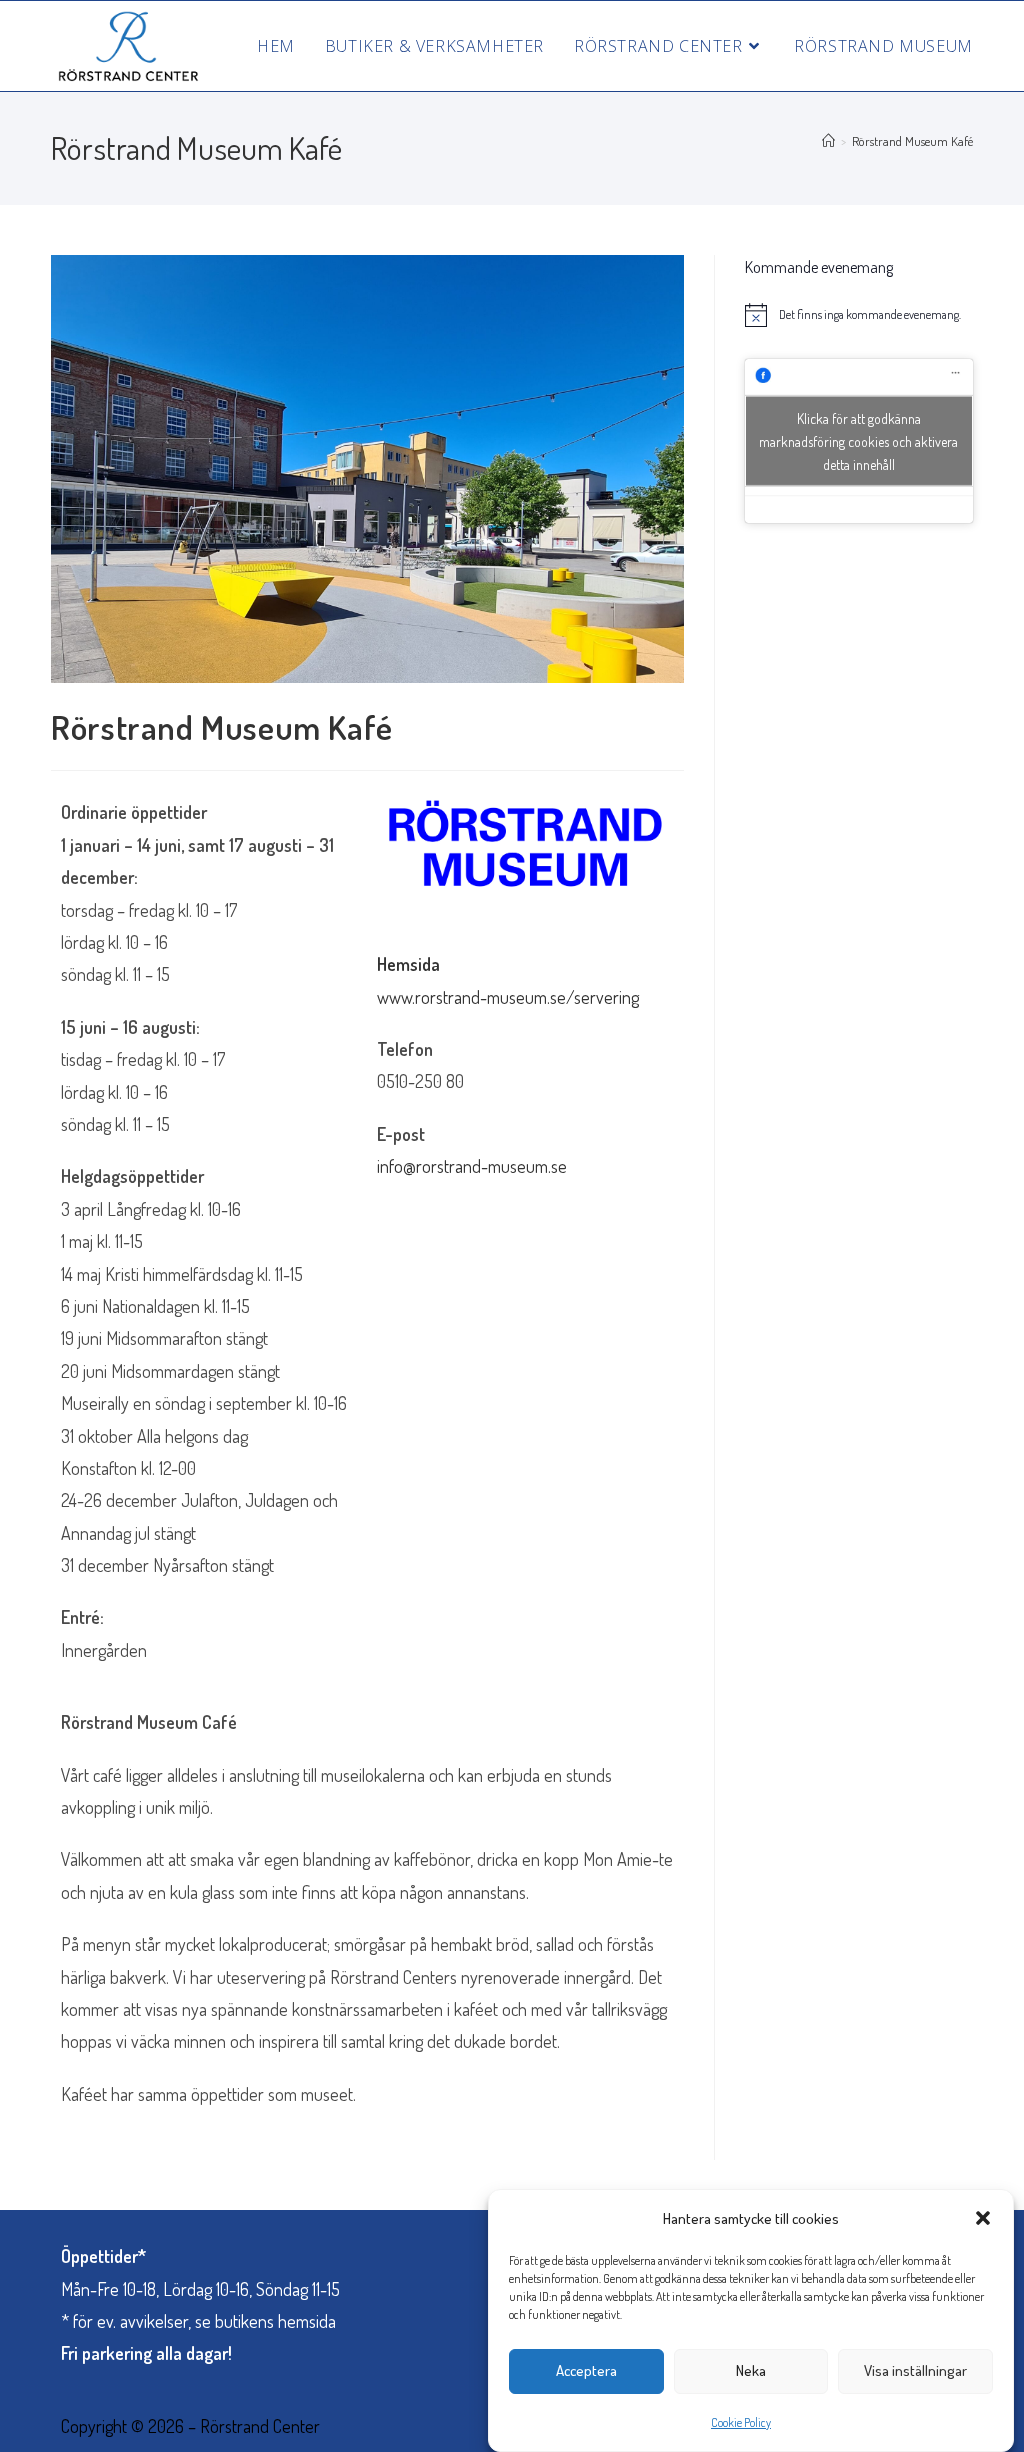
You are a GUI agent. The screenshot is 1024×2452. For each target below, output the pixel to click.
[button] (983, 2218)
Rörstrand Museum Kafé (912, 141)
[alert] (859, 315)
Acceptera (586, 2370)
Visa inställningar (915, 2370)
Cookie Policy (741, 2422)
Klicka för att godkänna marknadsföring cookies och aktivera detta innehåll (858, 440)
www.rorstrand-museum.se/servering (508, 997)
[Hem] (828, 141)
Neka (751, 2370)
